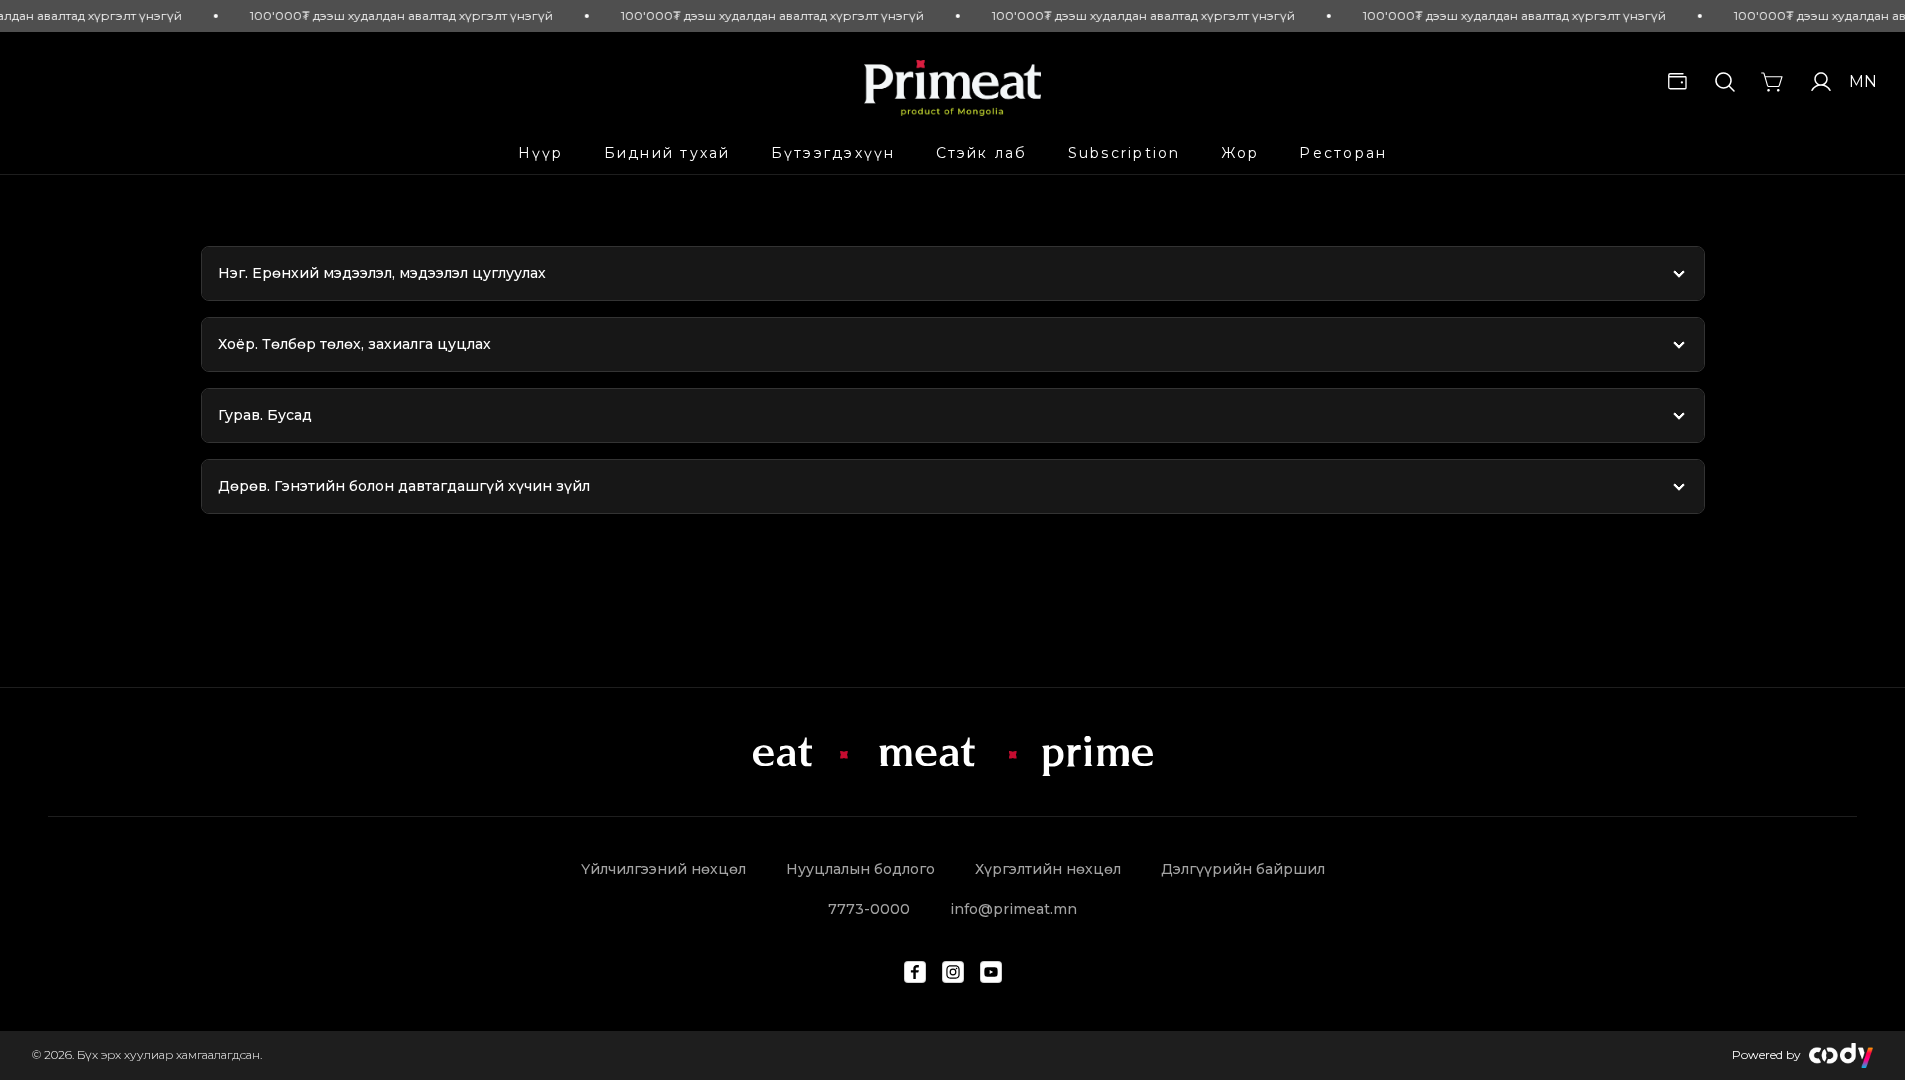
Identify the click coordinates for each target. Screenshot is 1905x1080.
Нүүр (541, 153)
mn (1861, 81)
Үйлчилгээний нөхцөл (663, 869)
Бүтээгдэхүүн (833, 153)
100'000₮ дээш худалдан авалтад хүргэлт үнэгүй (392, 15)
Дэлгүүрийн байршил (1243, 869)
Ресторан (1343, 153)
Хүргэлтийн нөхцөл (1048, 869)
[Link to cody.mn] (1841, 1055)
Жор (1240, 153)
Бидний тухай (667, 153)
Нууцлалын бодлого (860, 869)
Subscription (1124, 153)
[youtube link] (991, 972)
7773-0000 (869, 909)
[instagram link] (953, 972)
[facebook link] (915, 972)
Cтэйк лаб (982, 153)
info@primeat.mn (1013, 909)
